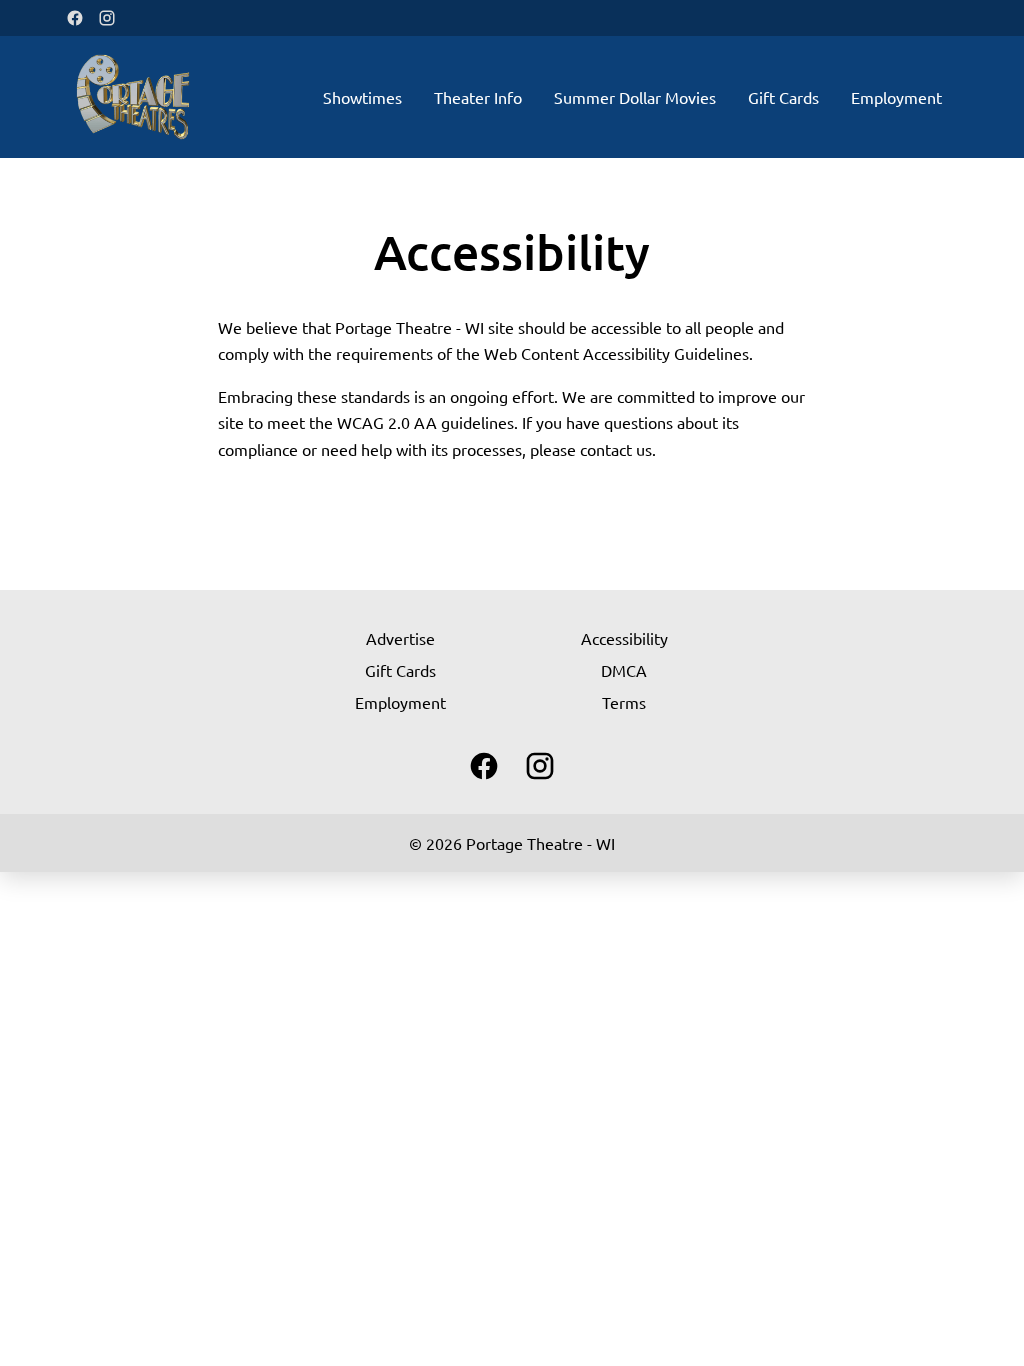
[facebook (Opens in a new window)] (75, 18)
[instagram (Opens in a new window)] (107, 18)
